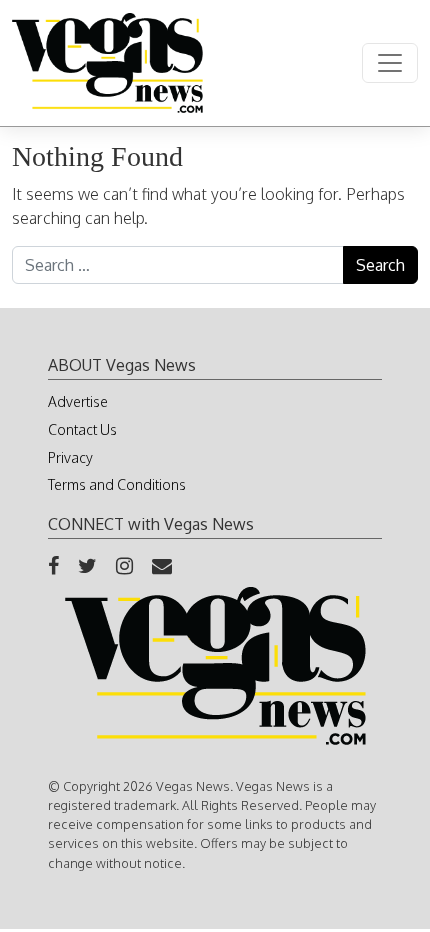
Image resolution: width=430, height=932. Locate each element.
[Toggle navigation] (390, 63)
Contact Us (82, 429)
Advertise (78, 401)
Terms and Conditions (117, 484)
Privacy (70, 457)
